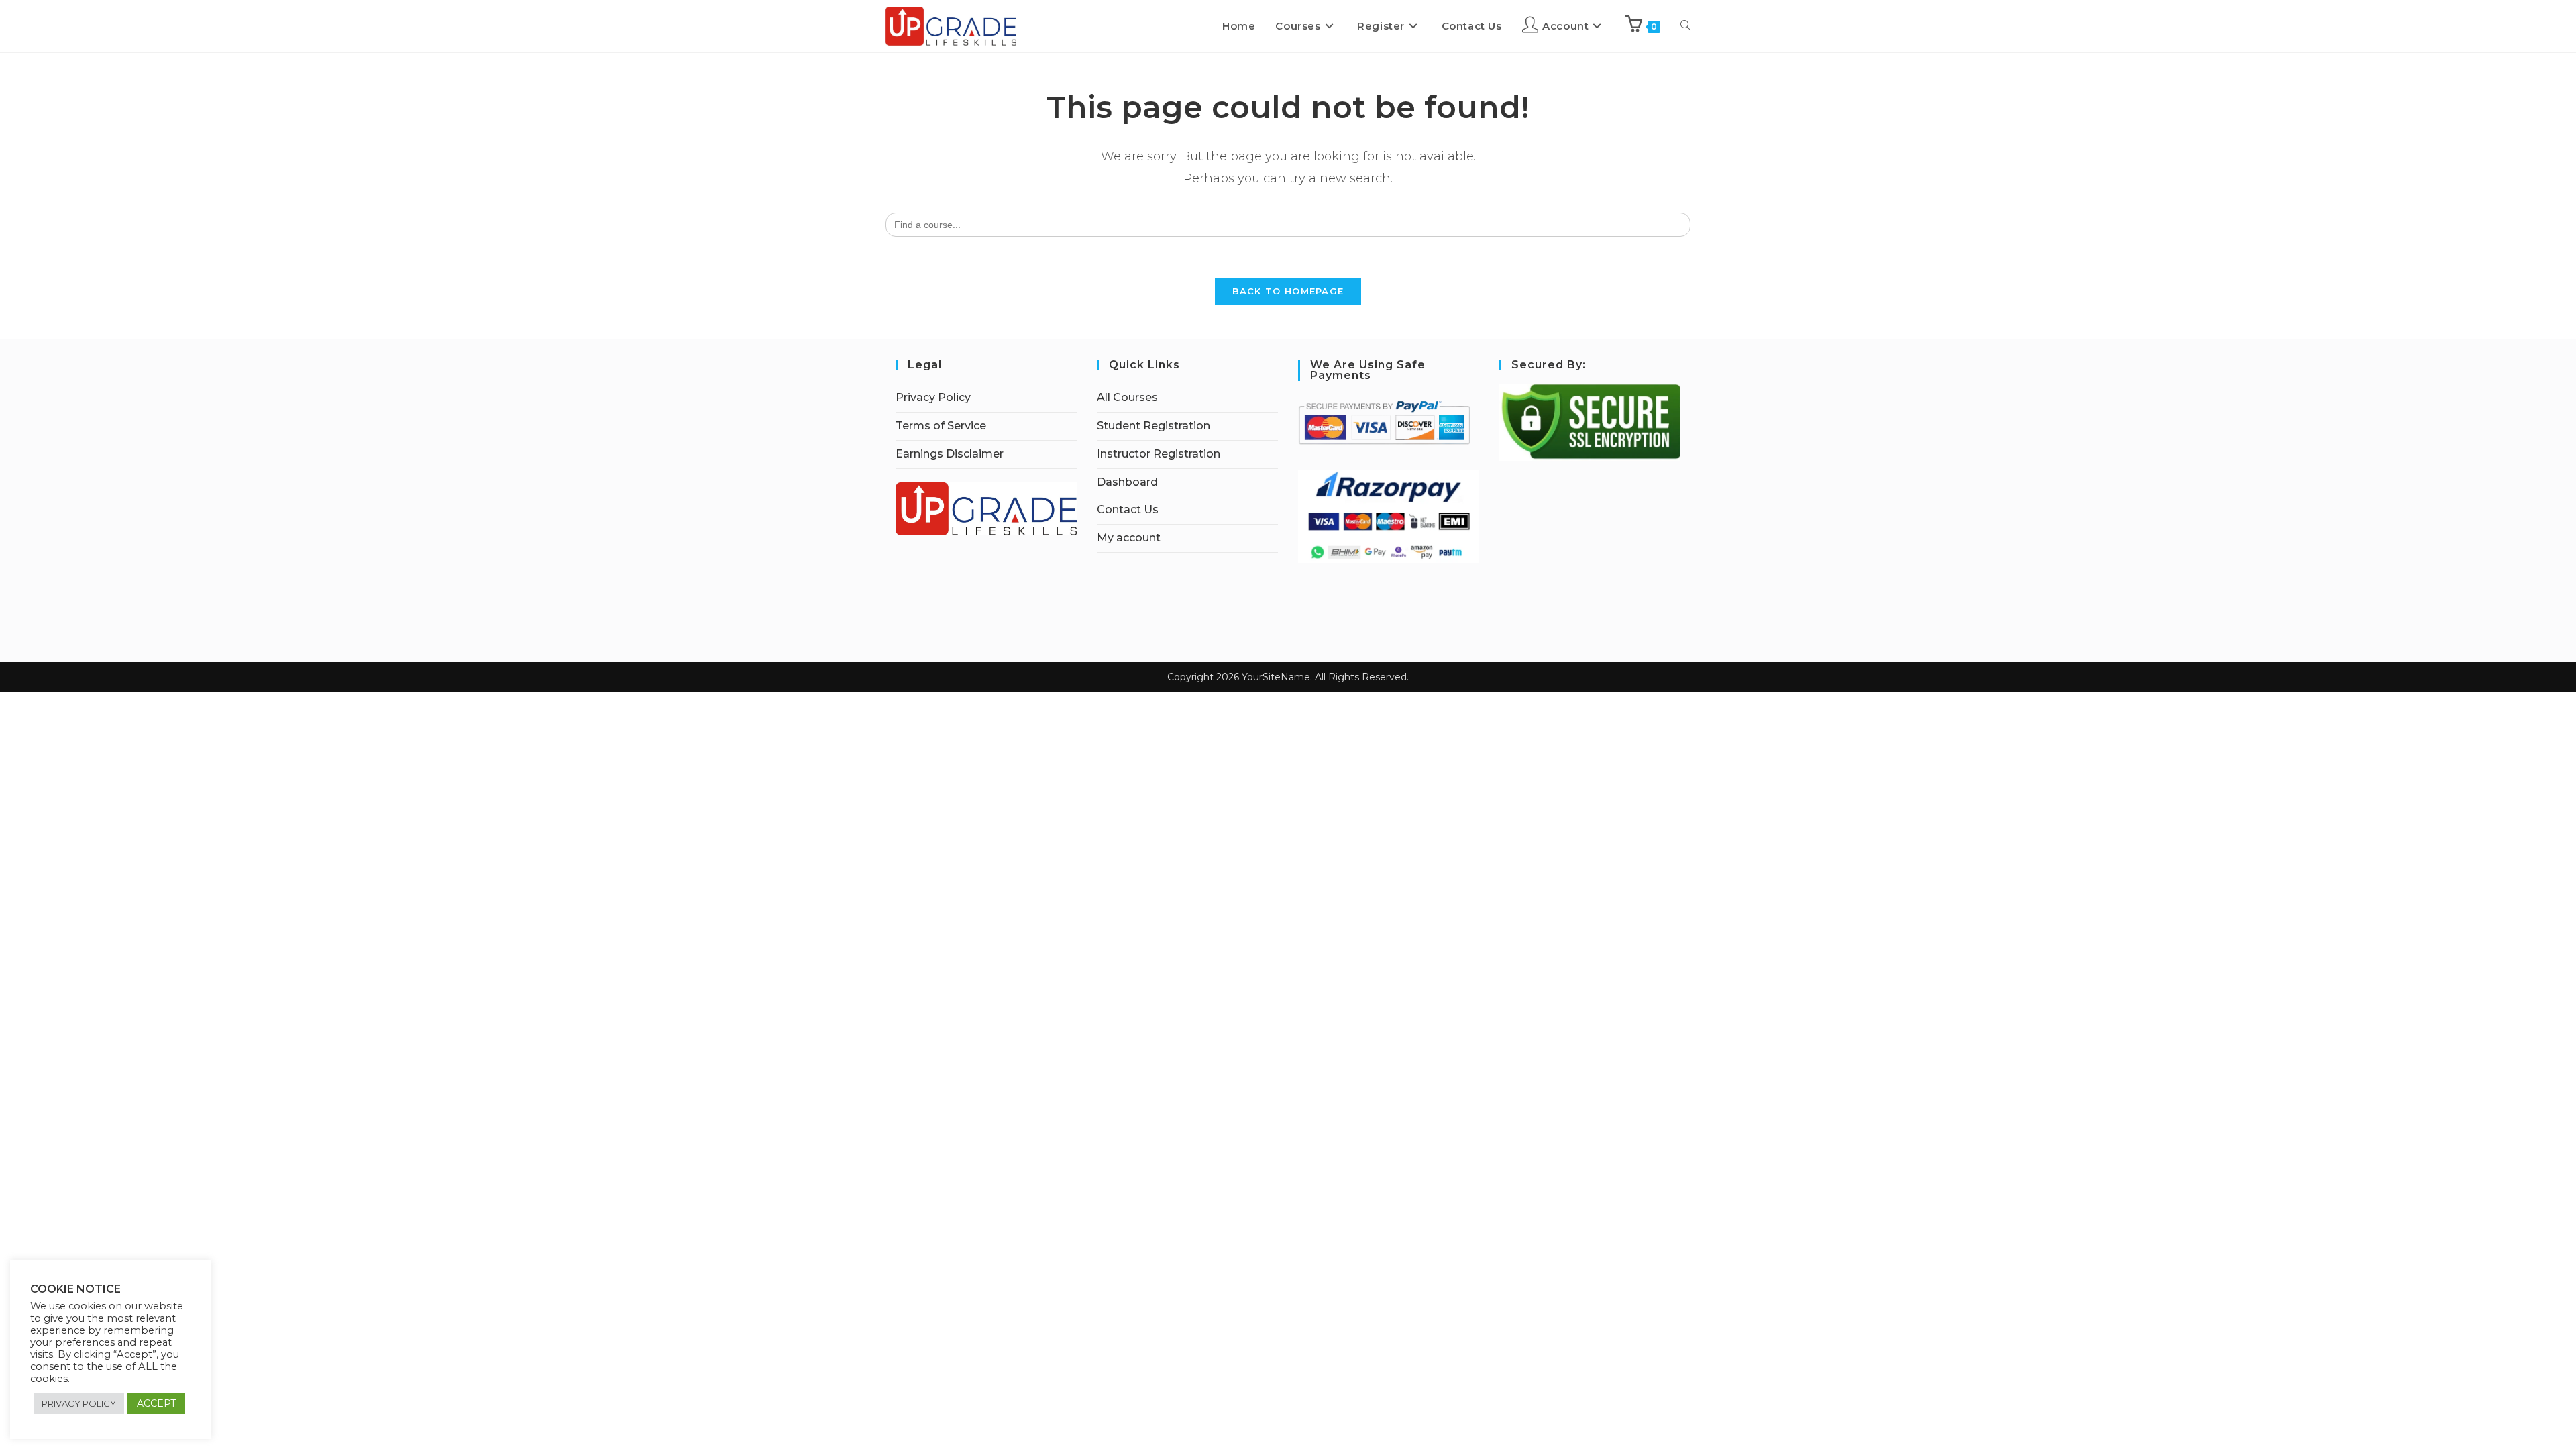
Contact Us (1128, 509)
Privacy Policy (933, 397)
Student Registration (1153, 426)
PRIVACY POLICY (79, 1403)
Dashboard (1127, 482)
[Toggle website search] (1685, 26)
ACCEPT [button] (156, 1403)
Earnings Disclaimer (950, 454)
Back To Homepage (1288, 291)
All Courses (1127, 397)
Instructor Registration (1159, 454)
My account (1129, 538)
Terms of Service (941, 426)
